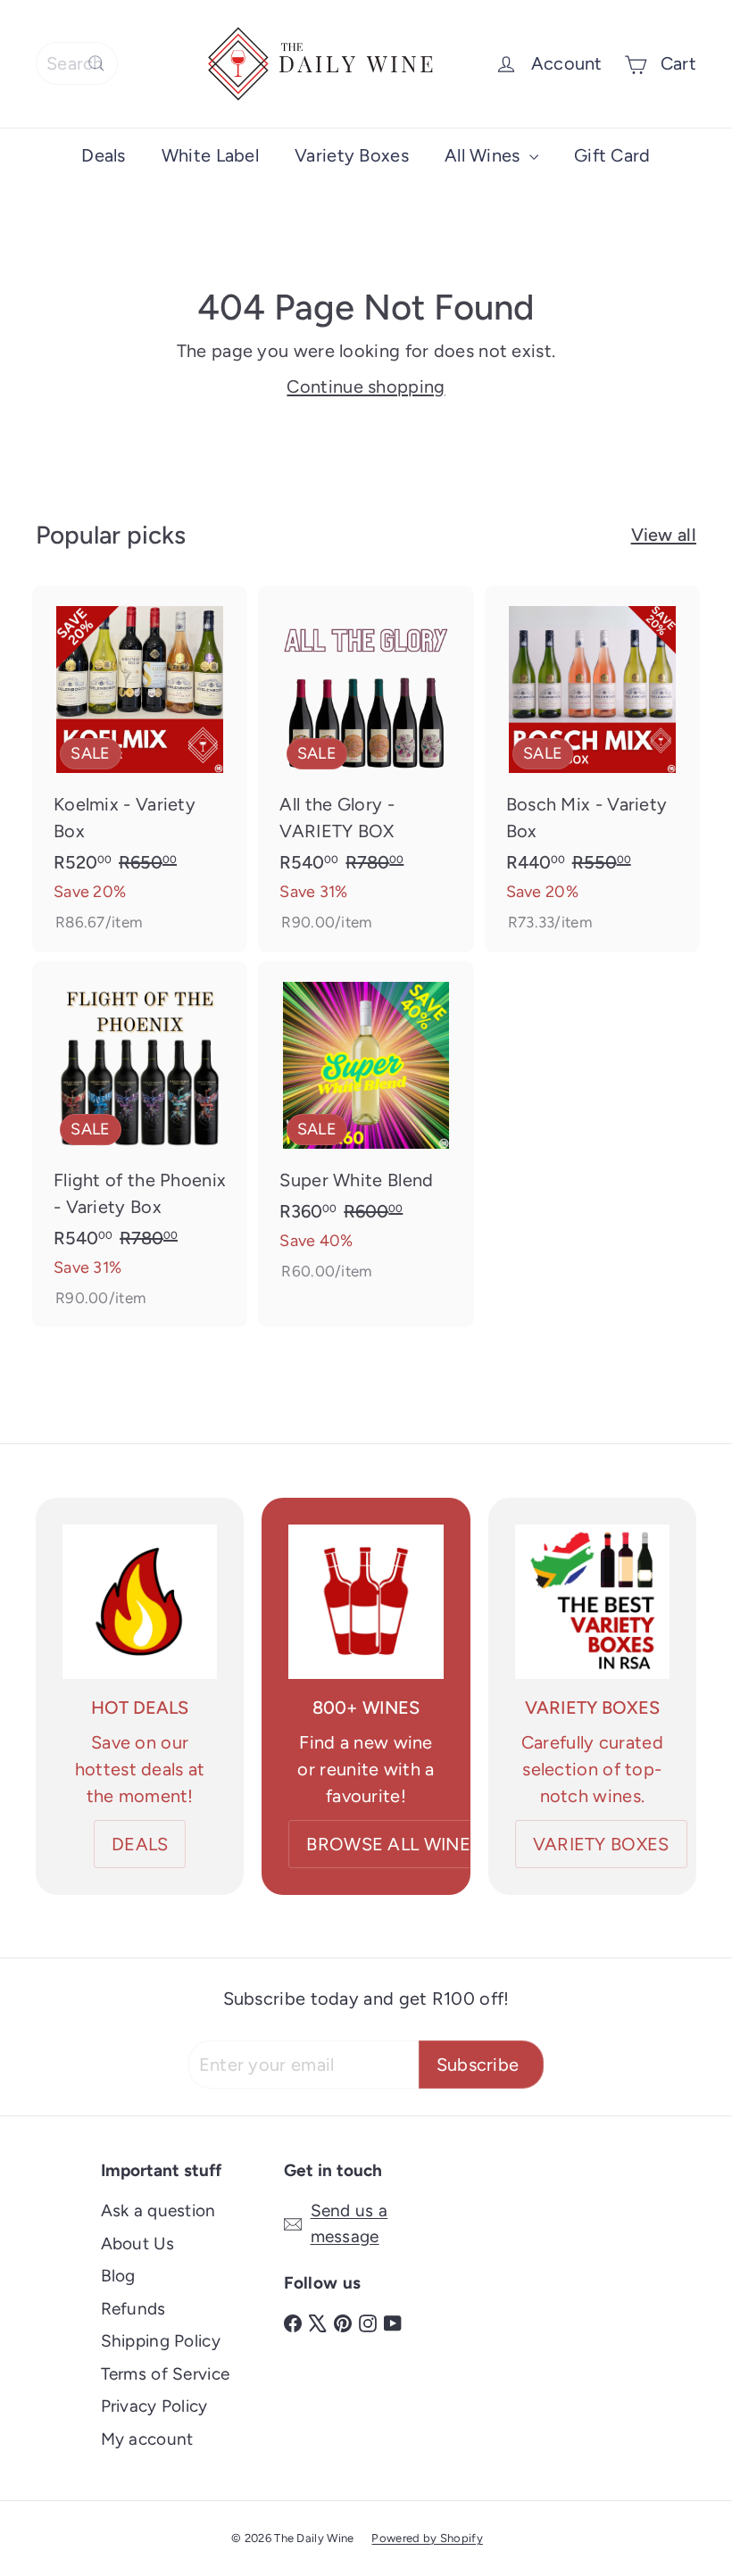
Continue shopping (366, 386)
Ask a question (158, 2210)
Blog (118, 2276)
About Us (137, 2244)
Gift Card (612, 155)
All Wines (485, 155)
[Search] (96, 63)
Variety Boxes (352, 155)
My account (147, 2439)
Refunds (133, 2309)
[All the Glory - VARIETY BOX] (366, 769)
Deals (104, 155)
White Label (210, 155)
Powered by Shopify (427, 2538)
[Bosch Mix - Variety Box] (592, 769)
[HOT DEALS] (140, 1602)
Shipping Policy (161, 2341)
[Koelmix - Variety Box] (140, 769)
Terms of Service (166, 2374)
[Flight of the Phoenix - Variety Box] (140, 1145)
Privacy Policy (154, 2406)
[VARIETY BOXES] (592, 1602)
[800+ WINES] (366, 1602)
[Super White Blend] (366, 1131)
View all (664, 535)
